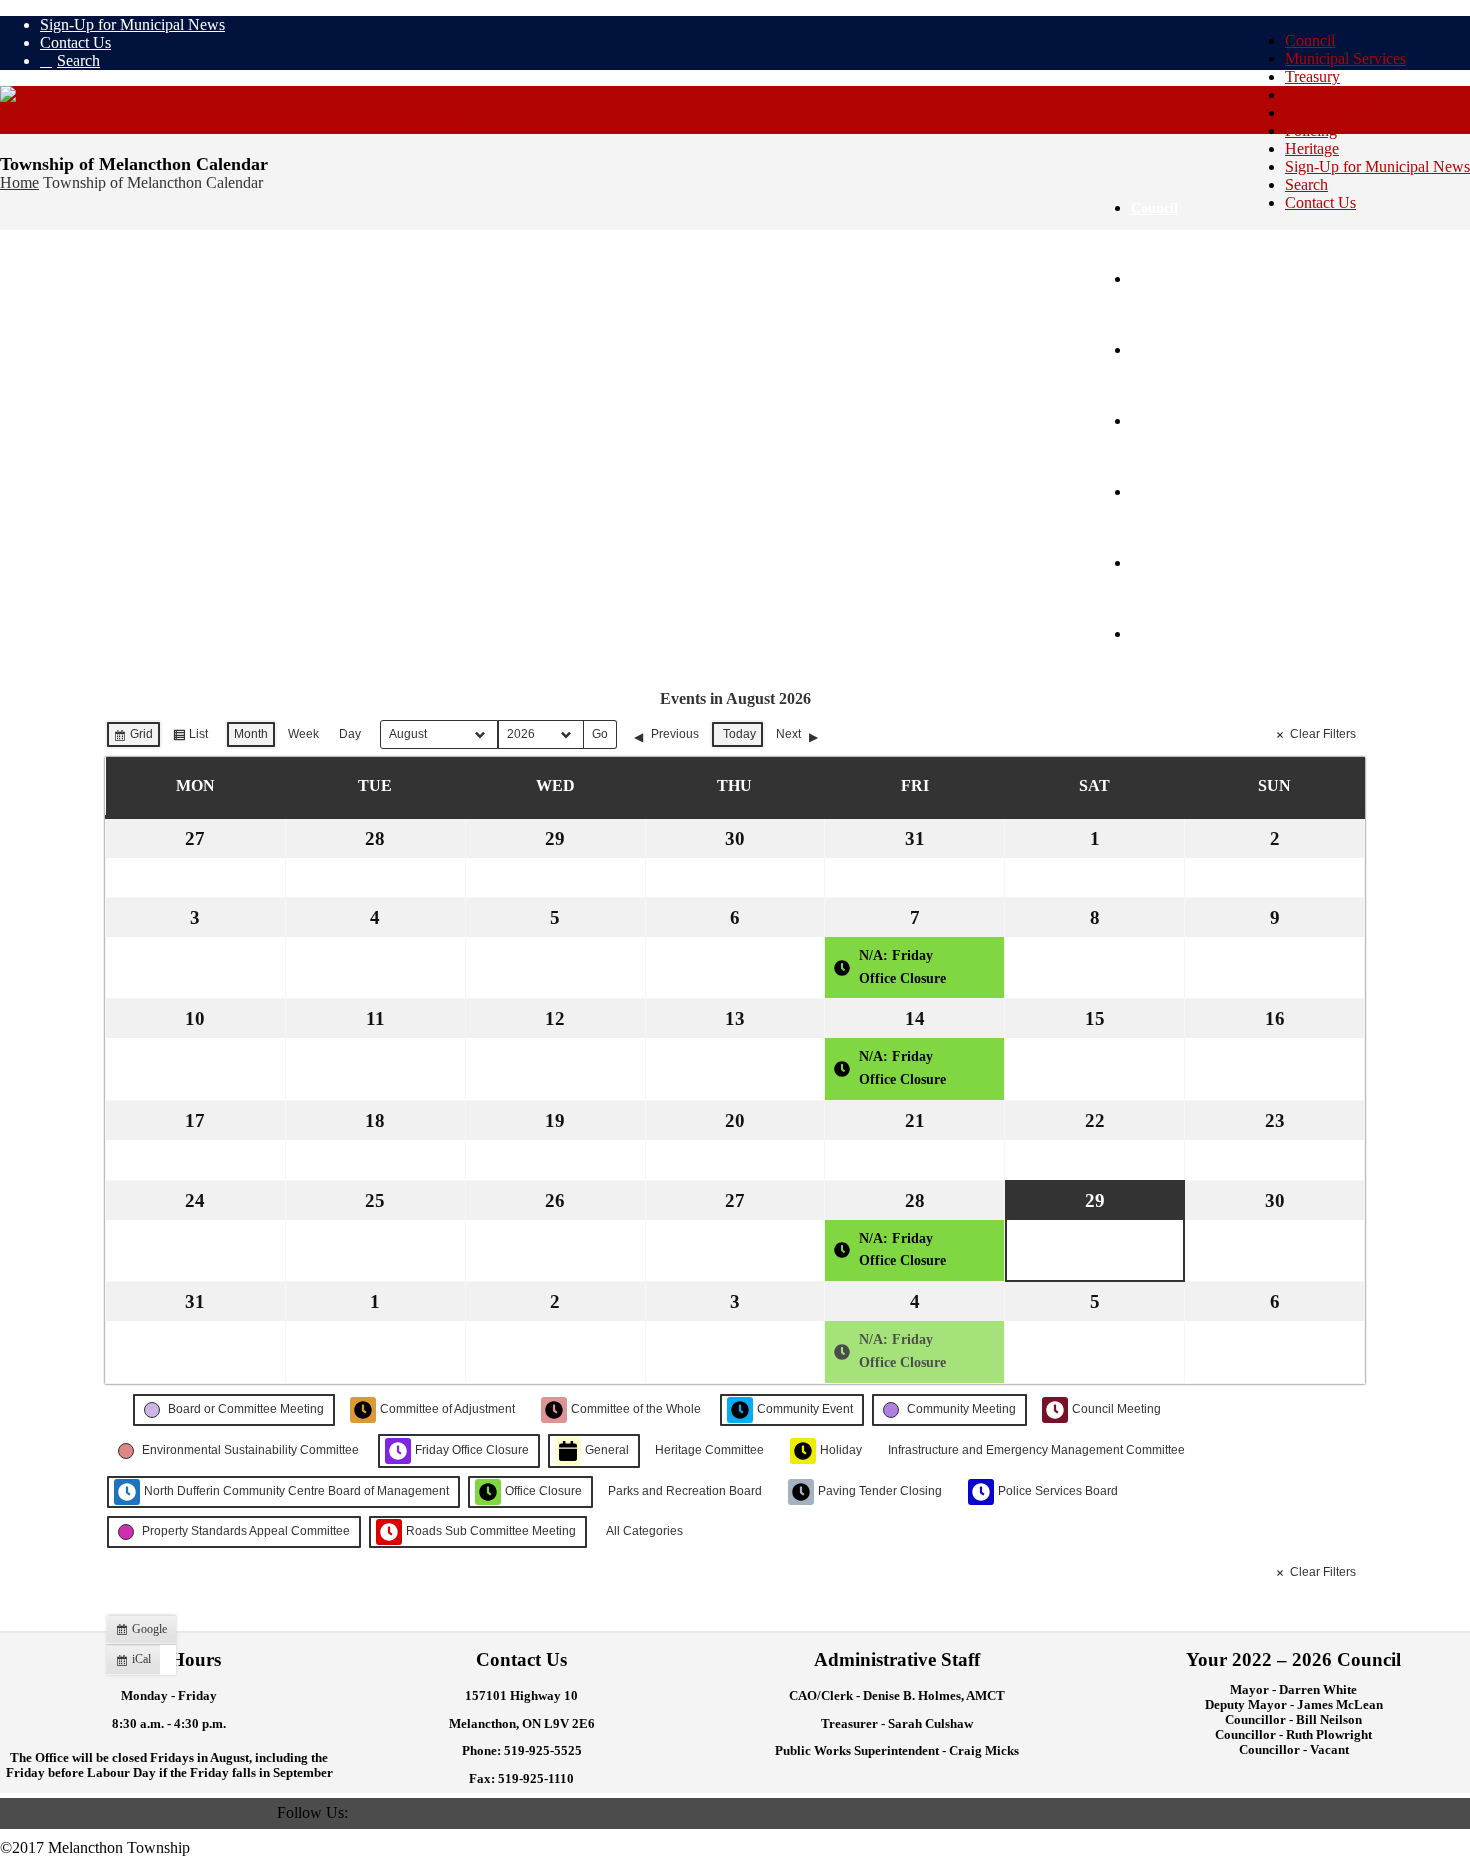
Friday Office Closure (472, 1450)
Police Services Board (1058, 1491)
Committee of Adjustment (447, 1409)
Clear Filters (1323, 734)
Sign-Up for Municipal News (1377, 166)
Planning (1313, 112)
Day (350, 734)
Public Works (1327, 94)
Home (19, 182)
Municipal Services (1345, 58)
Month (251, 734)
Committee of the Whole (636, 1409)
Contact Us (1320, 202)
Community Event (805, 1409)
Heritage (1312, 148)
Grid (133, 738)
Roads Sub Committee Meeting (491, 1531)
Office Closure (543, 1491)
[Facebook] (360, 1812)
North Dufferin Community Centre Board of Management (296, 1491)
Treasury (1312, 76)
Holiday (841, 1450)
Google (144, 1633)
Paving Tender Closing (880, 1491)
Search (1306, 184)
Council (1310, 40)
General (607, 1450)
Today (739, 734)
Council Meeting (1116, 1409)
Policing (1311, 130)
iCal (137, 1663)
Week (303, 734)
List (190, 738)
